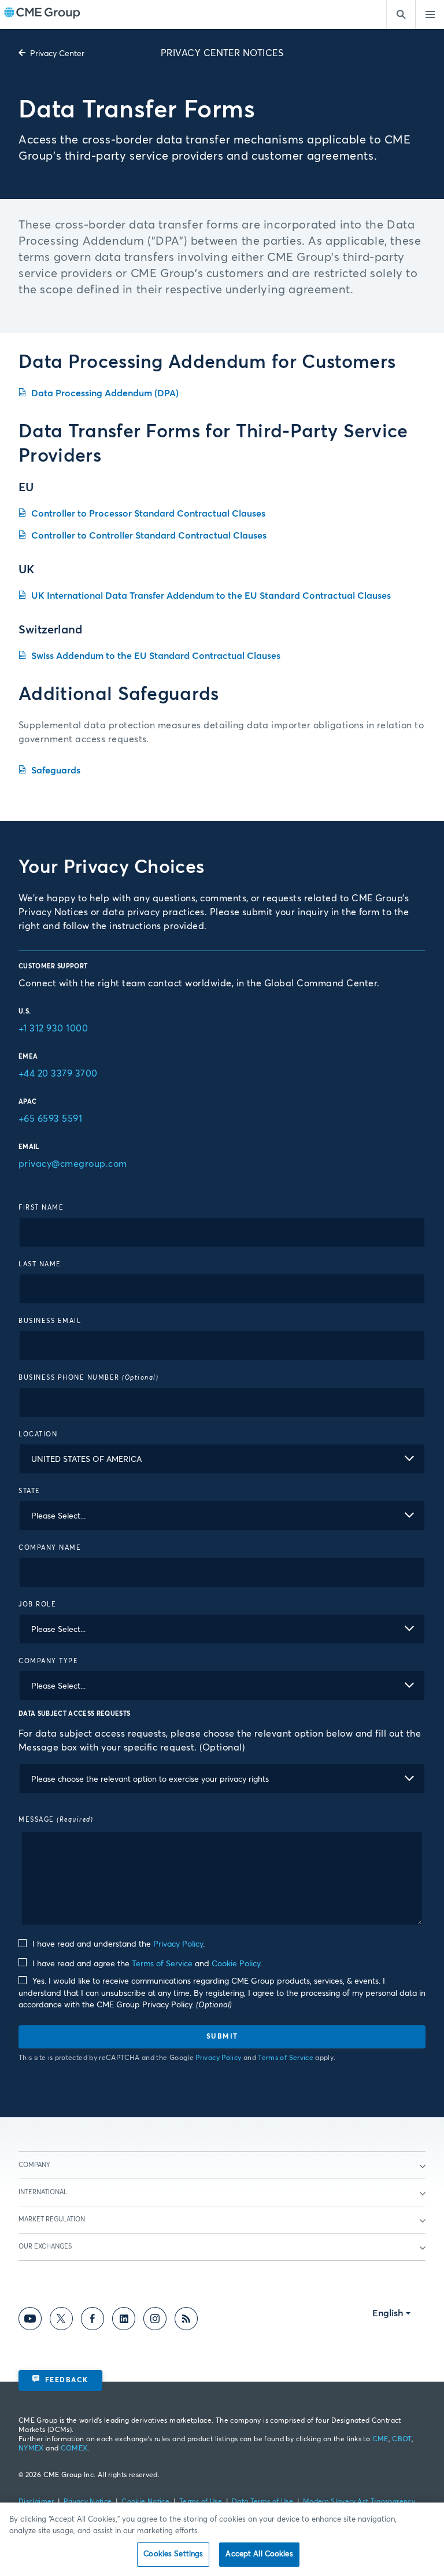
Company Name (50, 1548)
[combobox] (222, 1459)
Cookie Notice (145, 2502)
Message (56, 1820)
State (29, 1491)
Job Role (37, 1604)
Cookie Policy (236, 1964)
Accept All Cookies (259, 2554)
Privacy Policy (178, 1944)
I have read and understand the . (117, 1944)
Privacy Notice (88, 2502)
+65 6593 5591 (50, 1119)
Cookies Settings (173, 2554)
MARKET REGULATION (52, 2219)
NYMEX (31, 2449)
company (34, 2165)
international (43, 2192)
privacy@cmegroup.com (73, 1164)
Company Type (48, 1661)
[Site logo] (42, 14)
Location (38, 1434)
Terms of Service (162, 1964)
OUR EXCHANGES (45, 2247)
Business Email (50, 1321)
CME (380, 2439)
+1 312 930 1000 (53, 1029)
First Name (41, 1208)
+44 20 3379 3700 (58, 1074)
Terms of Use (201, 2502)
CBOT (402, 2439)
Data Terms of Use (262, 2502)
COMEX (74, 2449)
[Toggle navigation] (430, 14)
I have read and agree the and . (146, 1964)
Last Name (40, 1264)
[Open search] (401, 14)
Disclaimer (36, 2502)
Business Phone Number (88, 1378)
